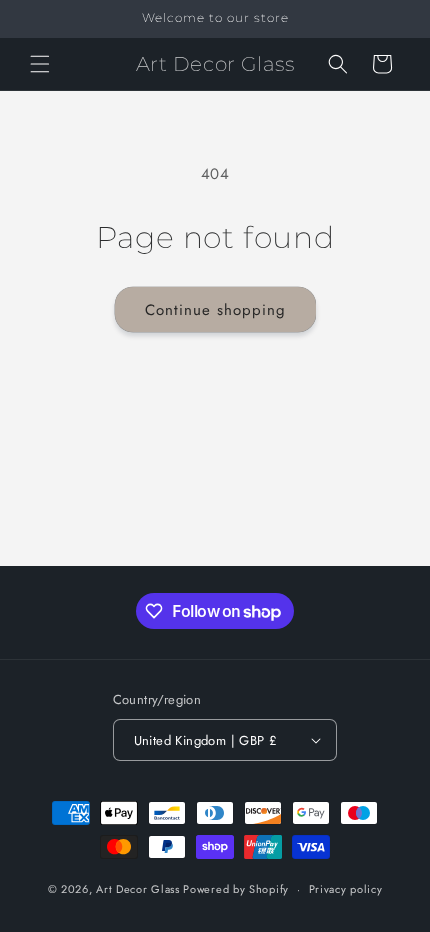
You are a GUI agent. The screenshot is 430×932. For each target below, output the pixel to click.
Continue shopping (215, 310)
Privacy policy (346, 889)
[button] (40, 64)
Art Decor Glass (138, 889)
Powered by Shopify (236, 889)
